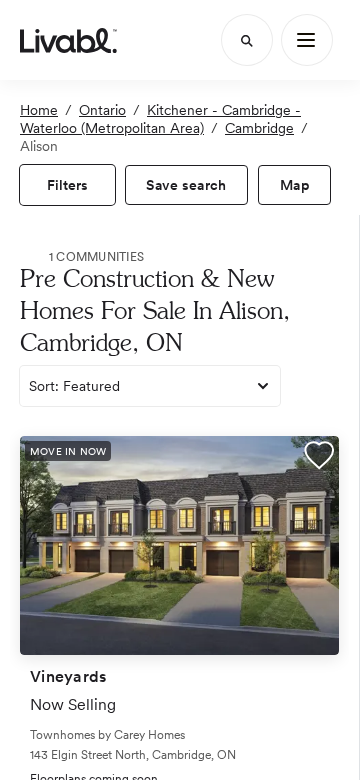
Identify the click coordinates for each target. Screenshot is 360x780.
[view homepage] (68, 40)
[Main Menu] (307, 40)
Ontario (102, 110)
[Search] (247, 40)
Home (39, 110)
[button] (319, 457)
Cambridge (259, 128)
